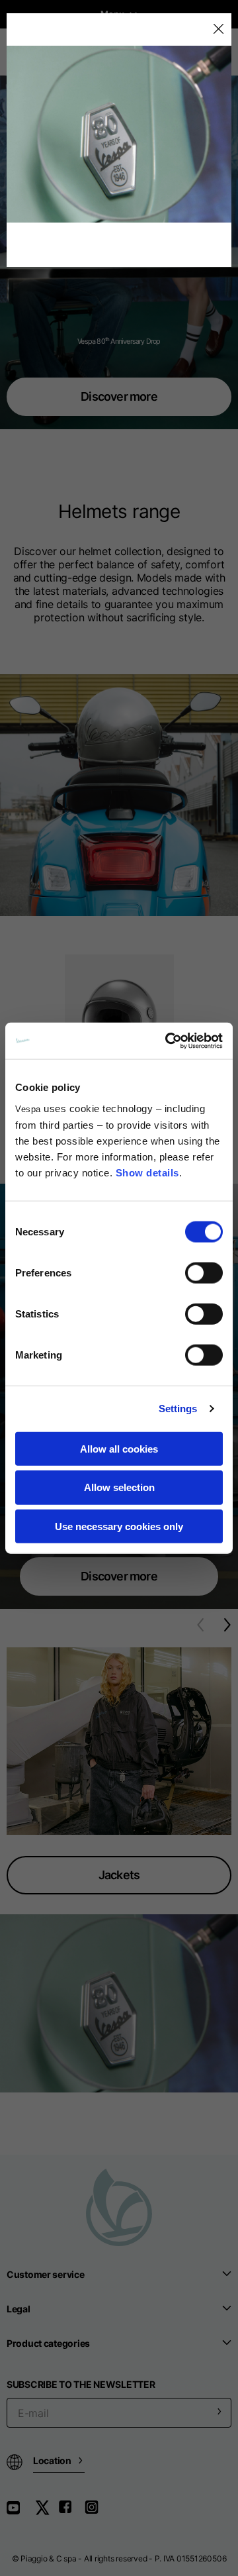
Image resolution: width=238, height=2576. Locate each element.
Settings (178, 1409)
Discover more (119, 396)
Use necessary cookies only (119, 1526)
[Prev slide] (195, 1625)
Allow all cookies (119, 1448)
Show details (147, 1172)
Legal (19, 2309)
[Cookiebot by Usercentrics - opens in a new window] (168, 1041)
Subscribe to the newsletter (81, 2384)
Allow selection (119, 1487)
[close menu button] (218, 29)
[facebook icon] (71, 2512)
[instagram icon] (97, 2512)
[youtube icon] (21, 2512)
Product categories (48, 2343)
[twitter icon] (46, 2512)
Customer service (46, 2274)
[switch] (204, 1272)
